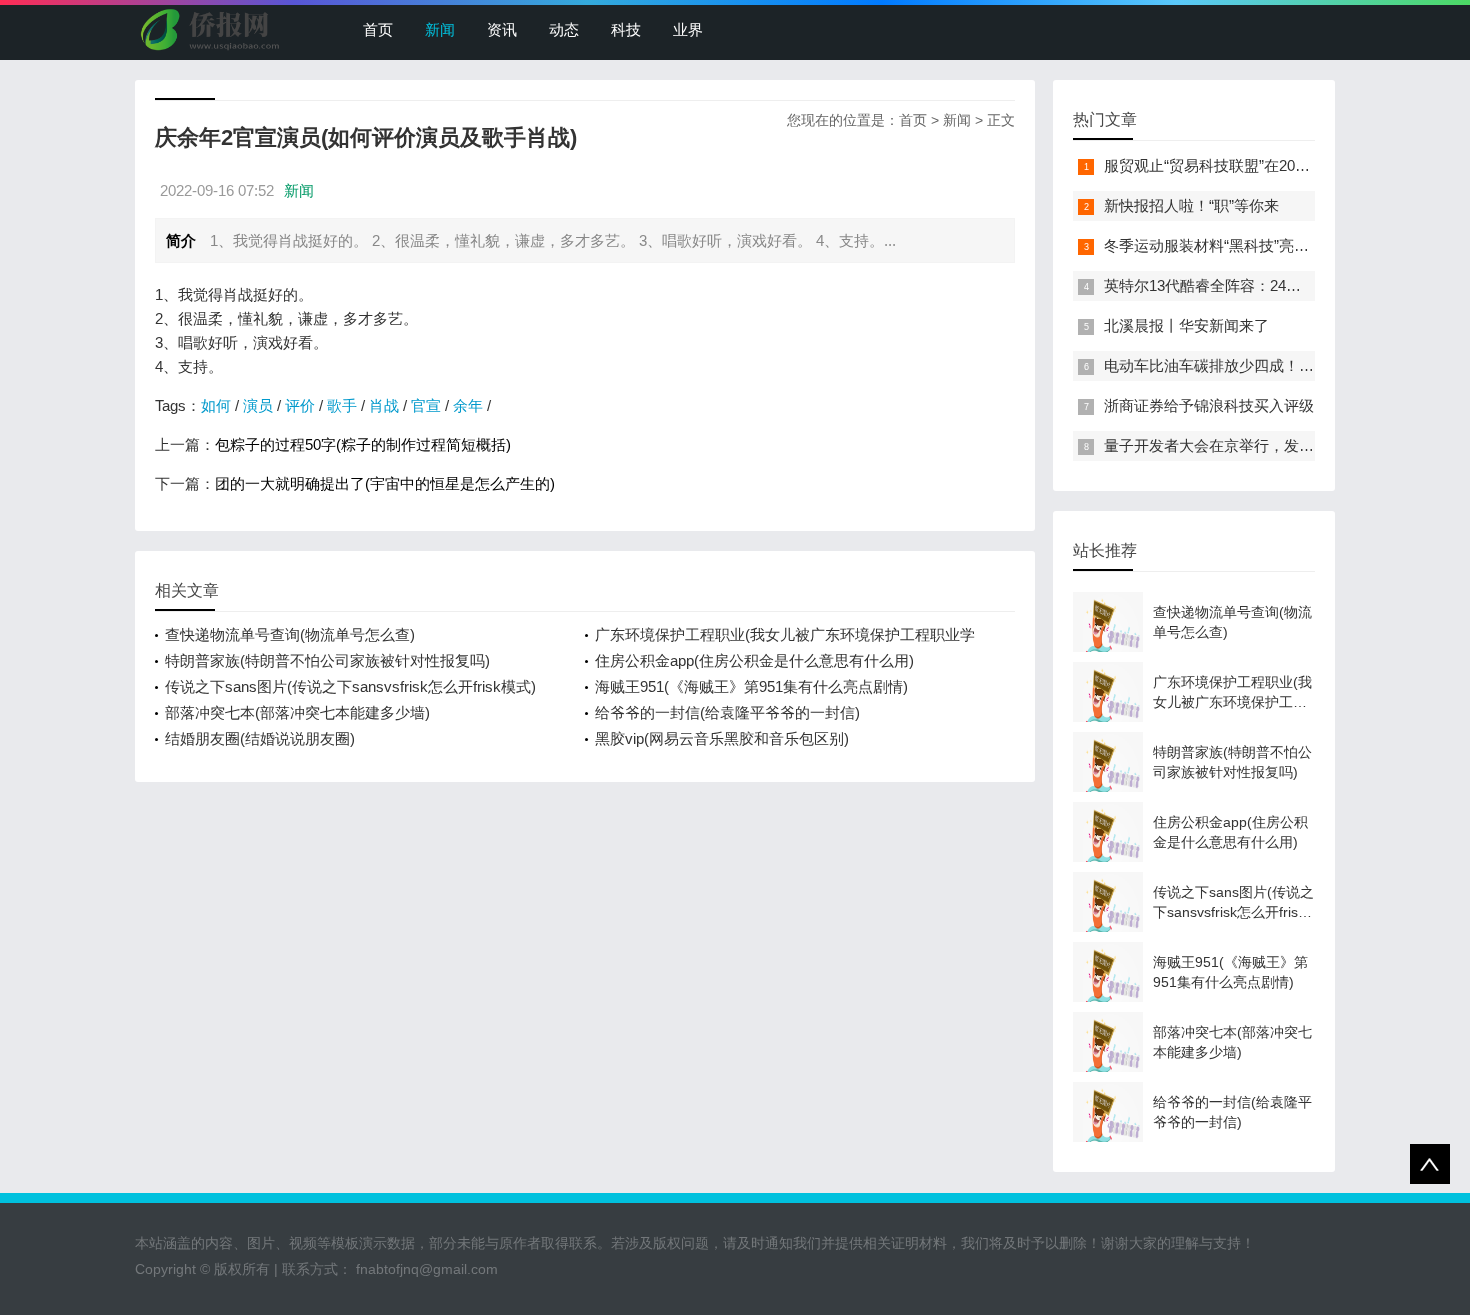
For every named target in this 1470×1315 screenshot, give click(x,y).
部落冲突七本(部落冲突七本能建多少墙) (297, 712)
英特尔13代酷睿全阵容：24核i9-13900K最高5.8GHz (1276, 285)
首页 (378, 29)
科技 (626, 29)
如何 (216, 405)
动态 (564, 29)
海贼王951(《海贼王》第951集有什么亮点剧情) (751, 686)
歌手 (342, 405)
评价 (300, 405)
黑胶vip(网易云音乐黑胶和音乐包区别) (722, 738)
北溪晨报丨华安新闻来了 (1186, 325)
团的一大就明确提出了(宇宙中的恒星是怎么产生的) (385, 483)
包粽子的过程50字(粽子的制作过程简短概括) (363, 444)
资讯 (502, 29)
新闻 (440, 29)
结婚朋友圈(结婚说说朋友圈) (260, 738)
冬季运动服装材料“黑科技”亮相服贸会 (1229, 245)
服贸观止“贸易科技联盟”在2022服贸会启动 (1245, 165)
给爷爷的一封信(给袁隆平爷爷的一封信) (727, 712)
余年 (468, 405)
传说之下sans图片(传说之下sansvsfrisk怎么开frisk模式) (350, 686)
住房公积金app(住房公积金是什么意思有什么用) (754, 660)
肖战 (384, 405)
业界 (688, 29)
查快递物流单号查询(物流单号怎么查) (290, 634)
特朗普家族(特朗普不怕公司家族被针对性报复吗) (327, 660)
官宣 (426, 405)
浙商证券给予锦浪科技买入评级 (1209, 405)
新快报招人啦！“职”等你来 (1191, 205)
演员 (258, 405)
